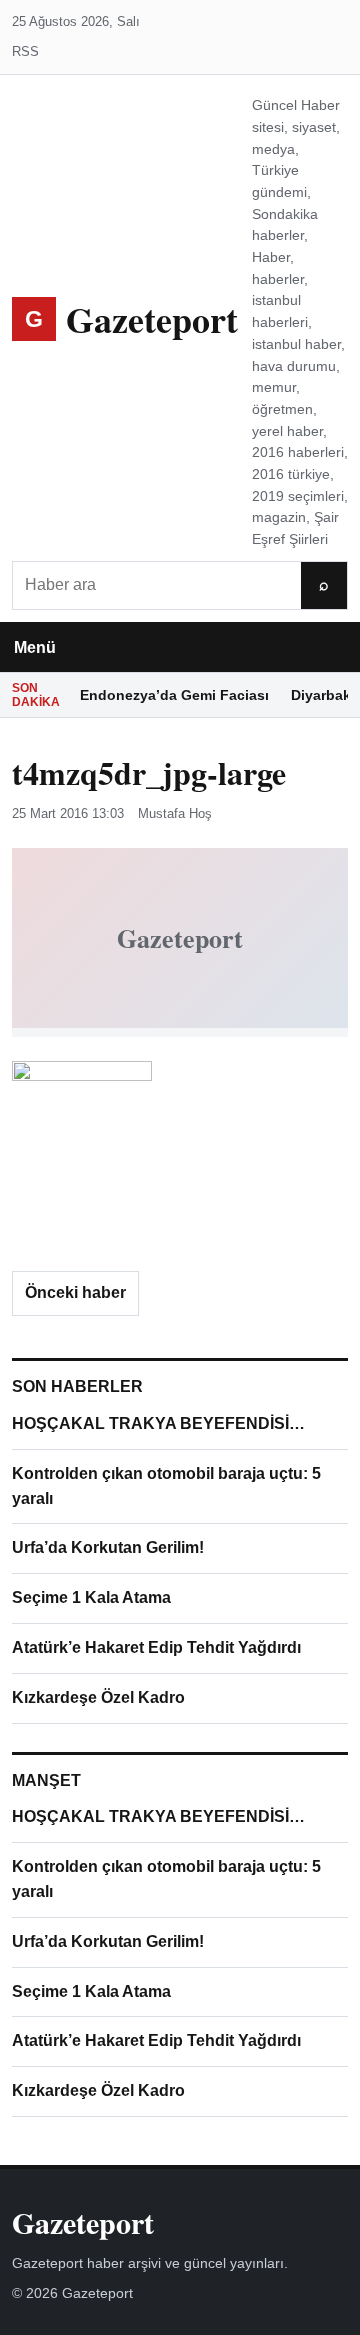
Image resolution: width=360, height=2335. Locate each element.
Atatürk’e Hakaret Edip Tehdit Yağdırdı (156, 1647)
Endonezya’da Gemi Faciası (174, 695)
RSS (25, 51)
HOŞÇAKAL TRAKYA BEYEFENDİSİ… (158, 1423)
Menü (35, 647)
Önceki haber (75, 1292)
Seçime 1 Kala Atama (91, 1597)
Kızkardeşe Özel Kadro (98, 1697)
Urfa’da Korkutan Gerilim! (108, 1547)
